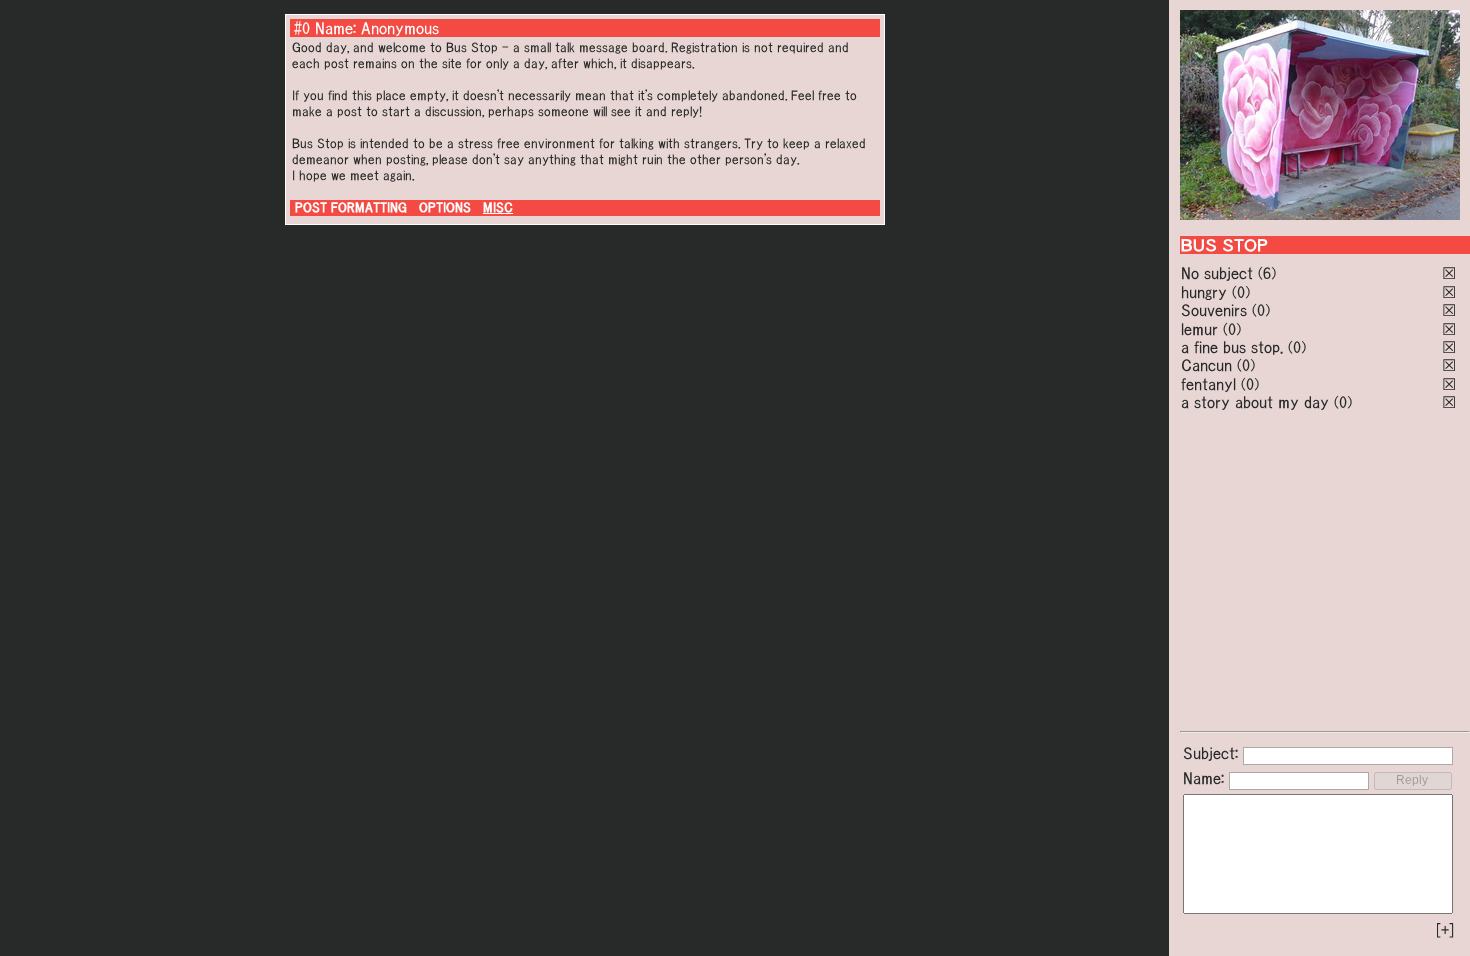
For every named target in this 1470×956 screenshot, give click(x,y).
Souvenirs (1214, 310)
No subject (1219, 273)
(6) (1267, 273)
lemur (1199, 329)
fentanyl (1208, 384)
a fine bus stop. (1232, 347)
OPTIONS (445, 207)
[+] (1445, 930)
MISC (498, 207)
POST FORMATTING (351, 207)
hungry (1204, 292)
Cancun (1206, 365)
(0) (1241, 292)
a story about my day (1255, 402)
